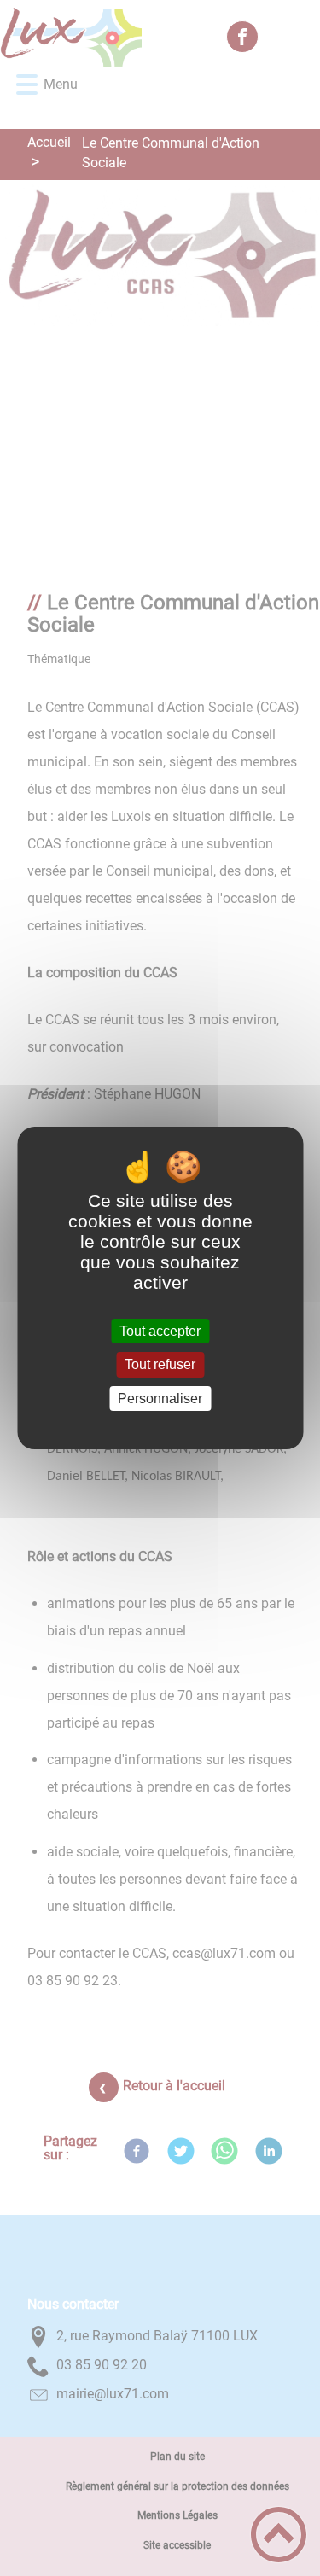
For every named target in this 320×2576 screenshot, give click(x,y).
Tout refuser (160, 1365)
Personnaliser (160, 1399)
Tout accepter (160, 1331)
